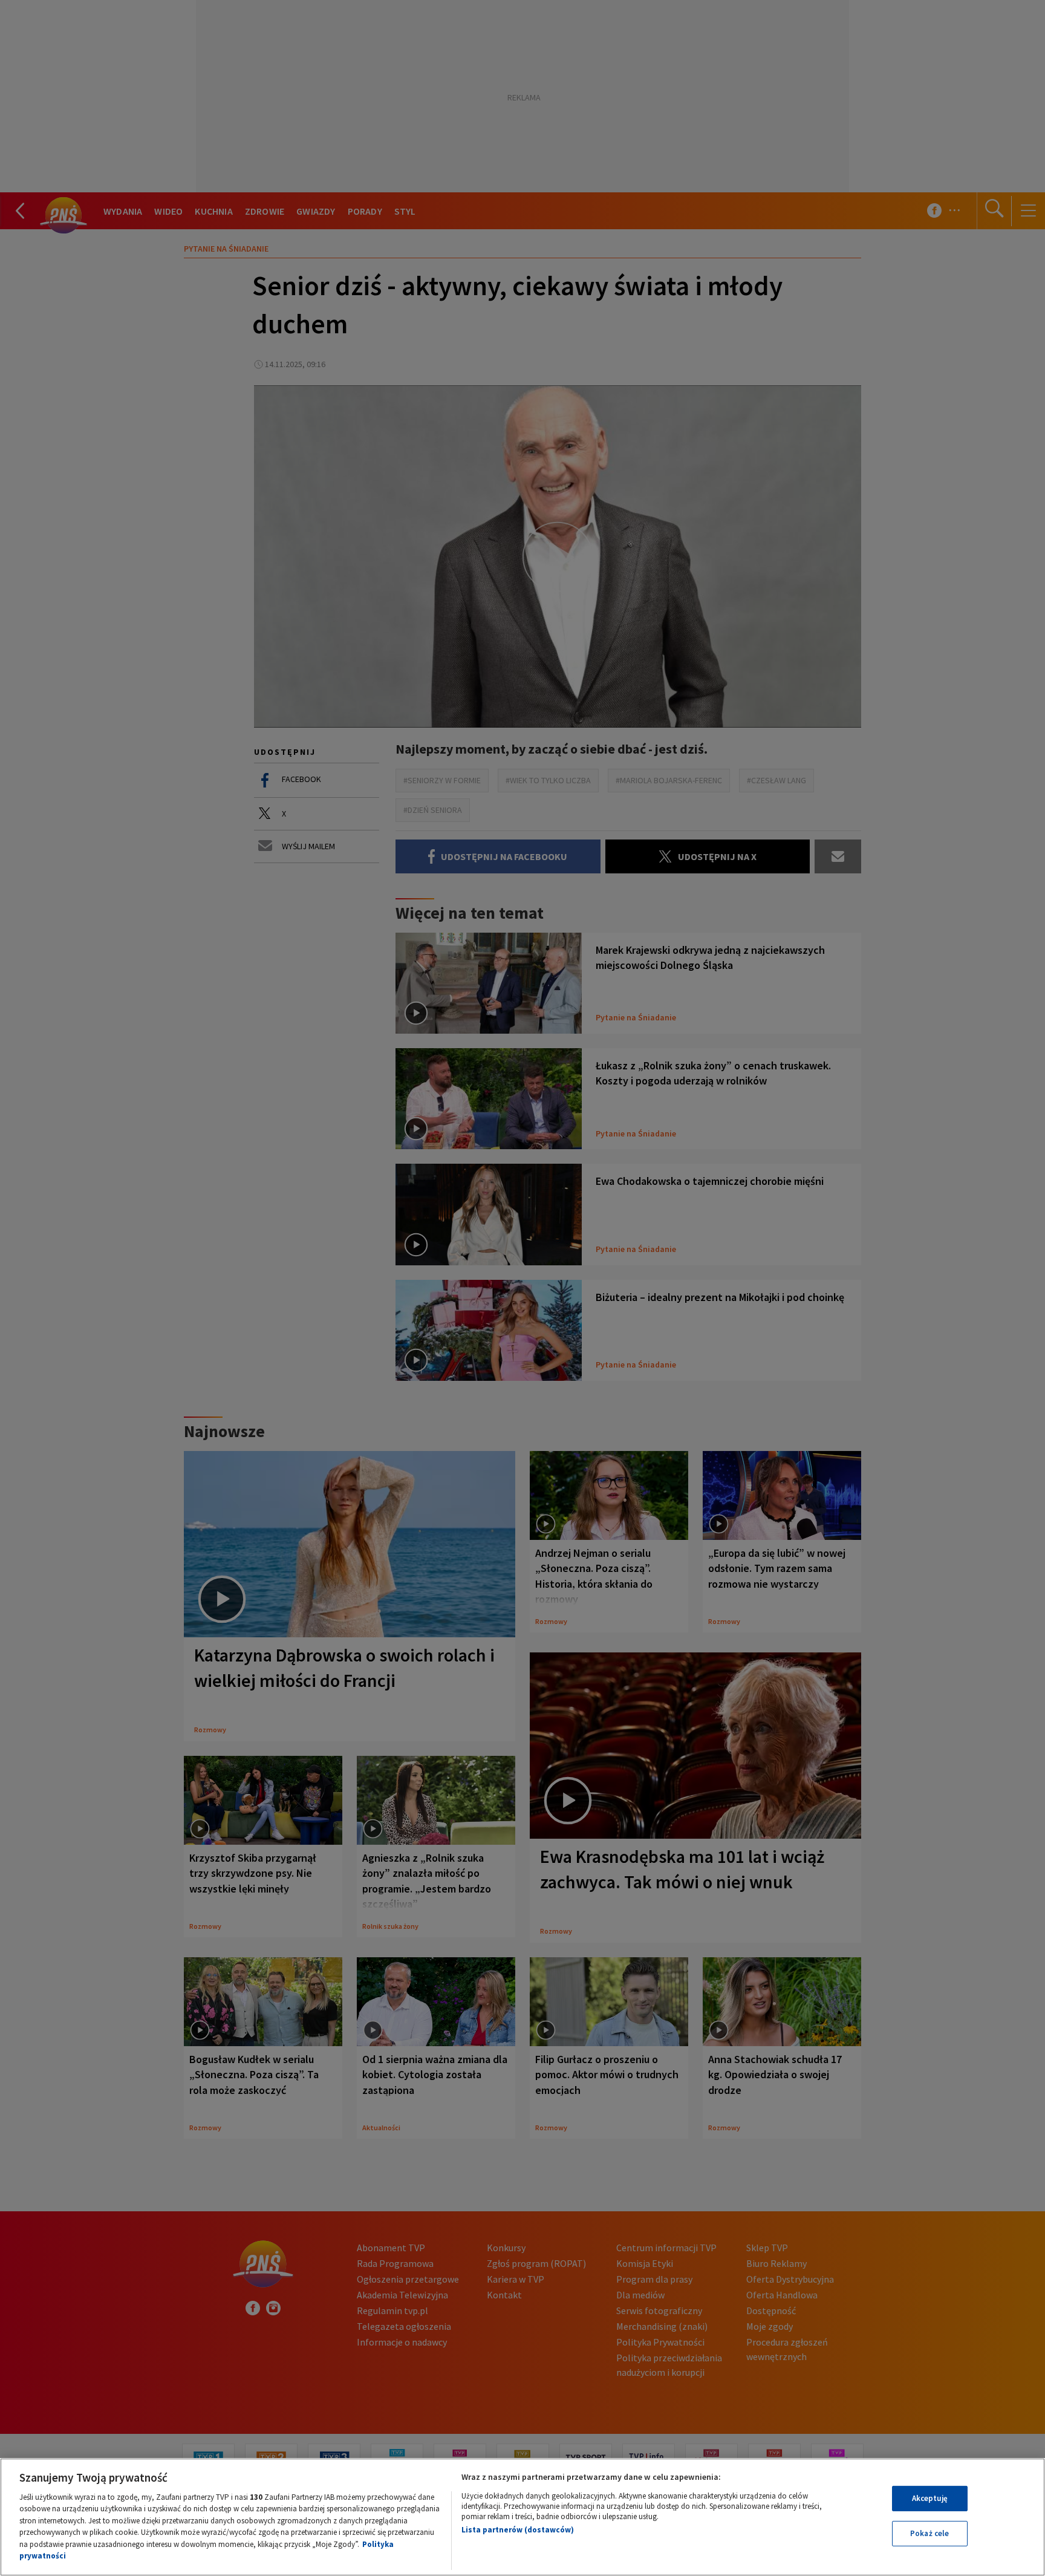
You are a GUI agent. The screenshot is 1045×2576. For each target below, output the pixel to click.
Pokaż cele (929, 2533)
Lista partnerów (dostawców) (518, 2530)
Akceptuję (930, 2498)
